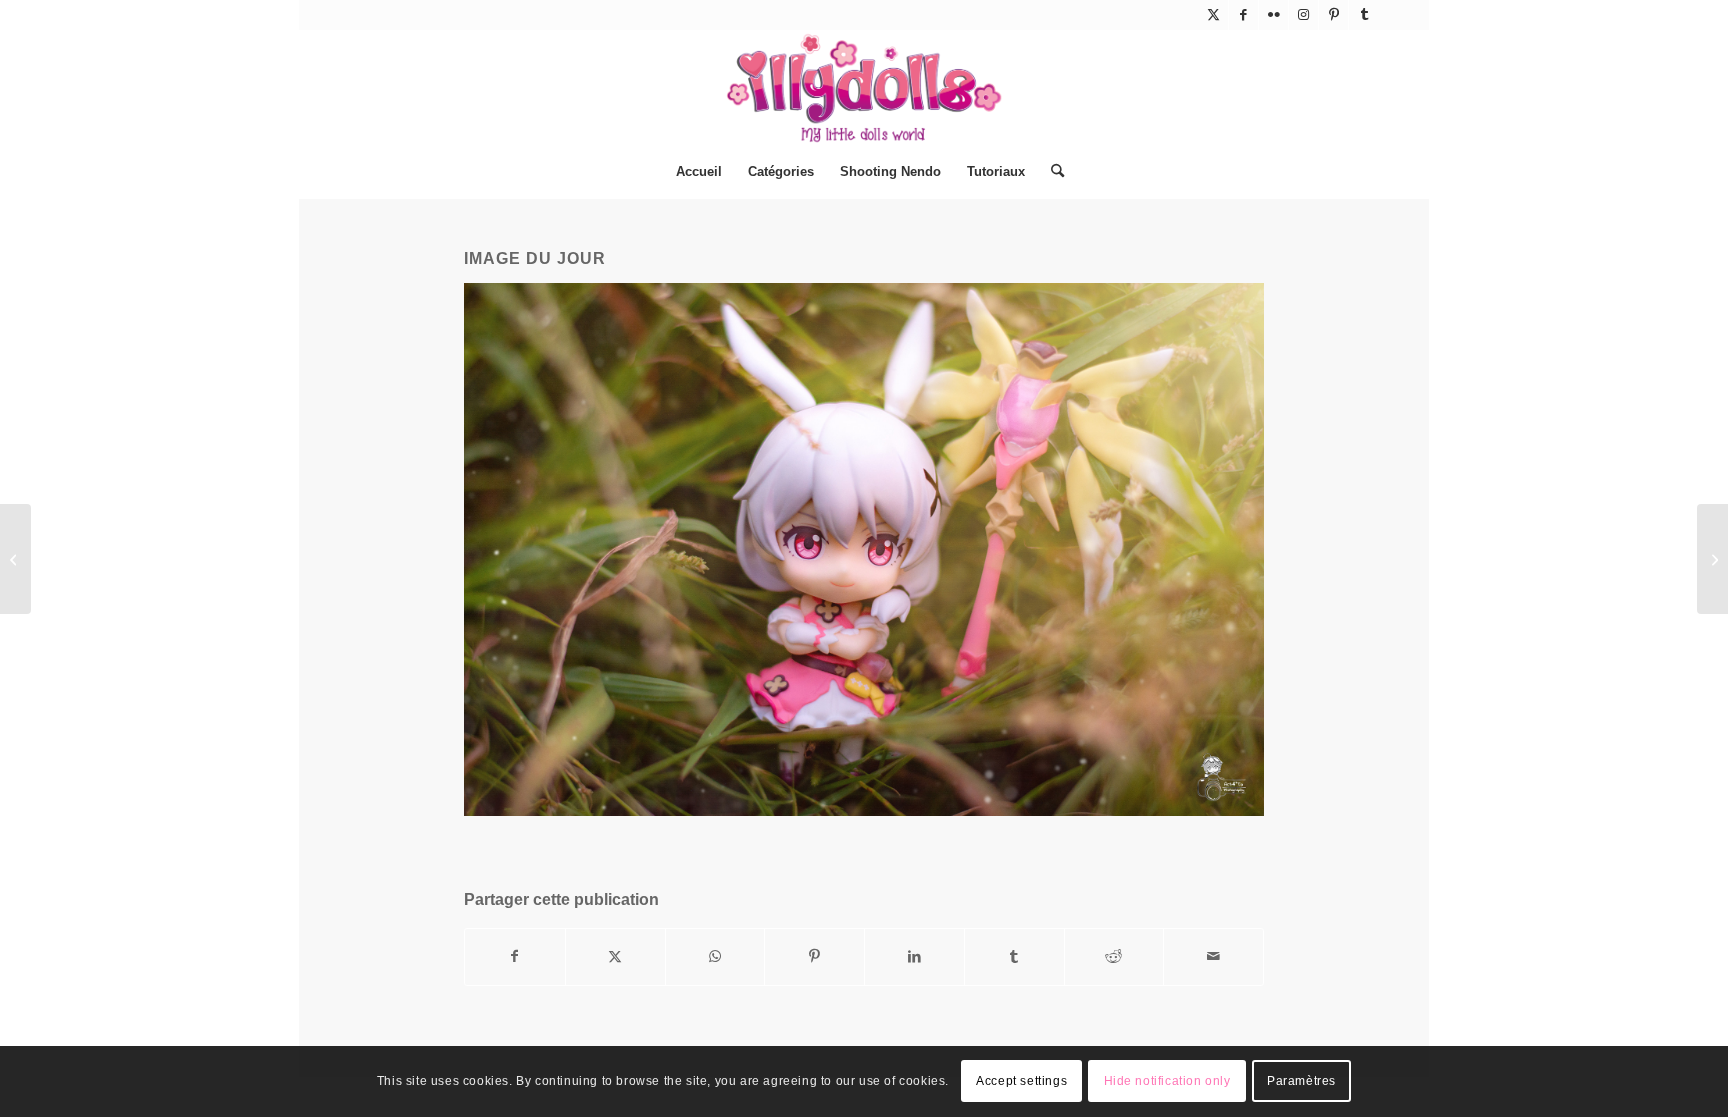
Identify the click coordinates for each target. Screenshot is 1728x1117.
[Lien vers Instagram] (1303, 15)
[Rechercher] (1051, 172)
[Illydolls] (864, 88)
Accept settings (1021, 1082)
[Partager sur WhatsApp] (715, 956)
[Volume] (15, 559)
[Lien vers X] (1213, 15)
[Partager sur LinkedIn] (914, 956)
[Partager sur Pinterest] (814, 956)
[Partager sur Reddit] (1114, 956)
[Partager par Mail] (1213, 956)
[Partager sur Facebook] (515, 956)
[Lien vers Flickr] (1273, 15)
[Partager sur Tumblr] (1014, 956)
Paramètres (1301, 1082)
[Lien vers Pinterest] (1333, 15)
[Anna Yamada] (1712, 559)
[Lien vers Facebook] (1243, 15)
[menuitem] (699, 172)
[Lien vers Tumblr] (1364, 15)
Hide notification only (1167, 1082)
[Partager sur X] (615, 956)
